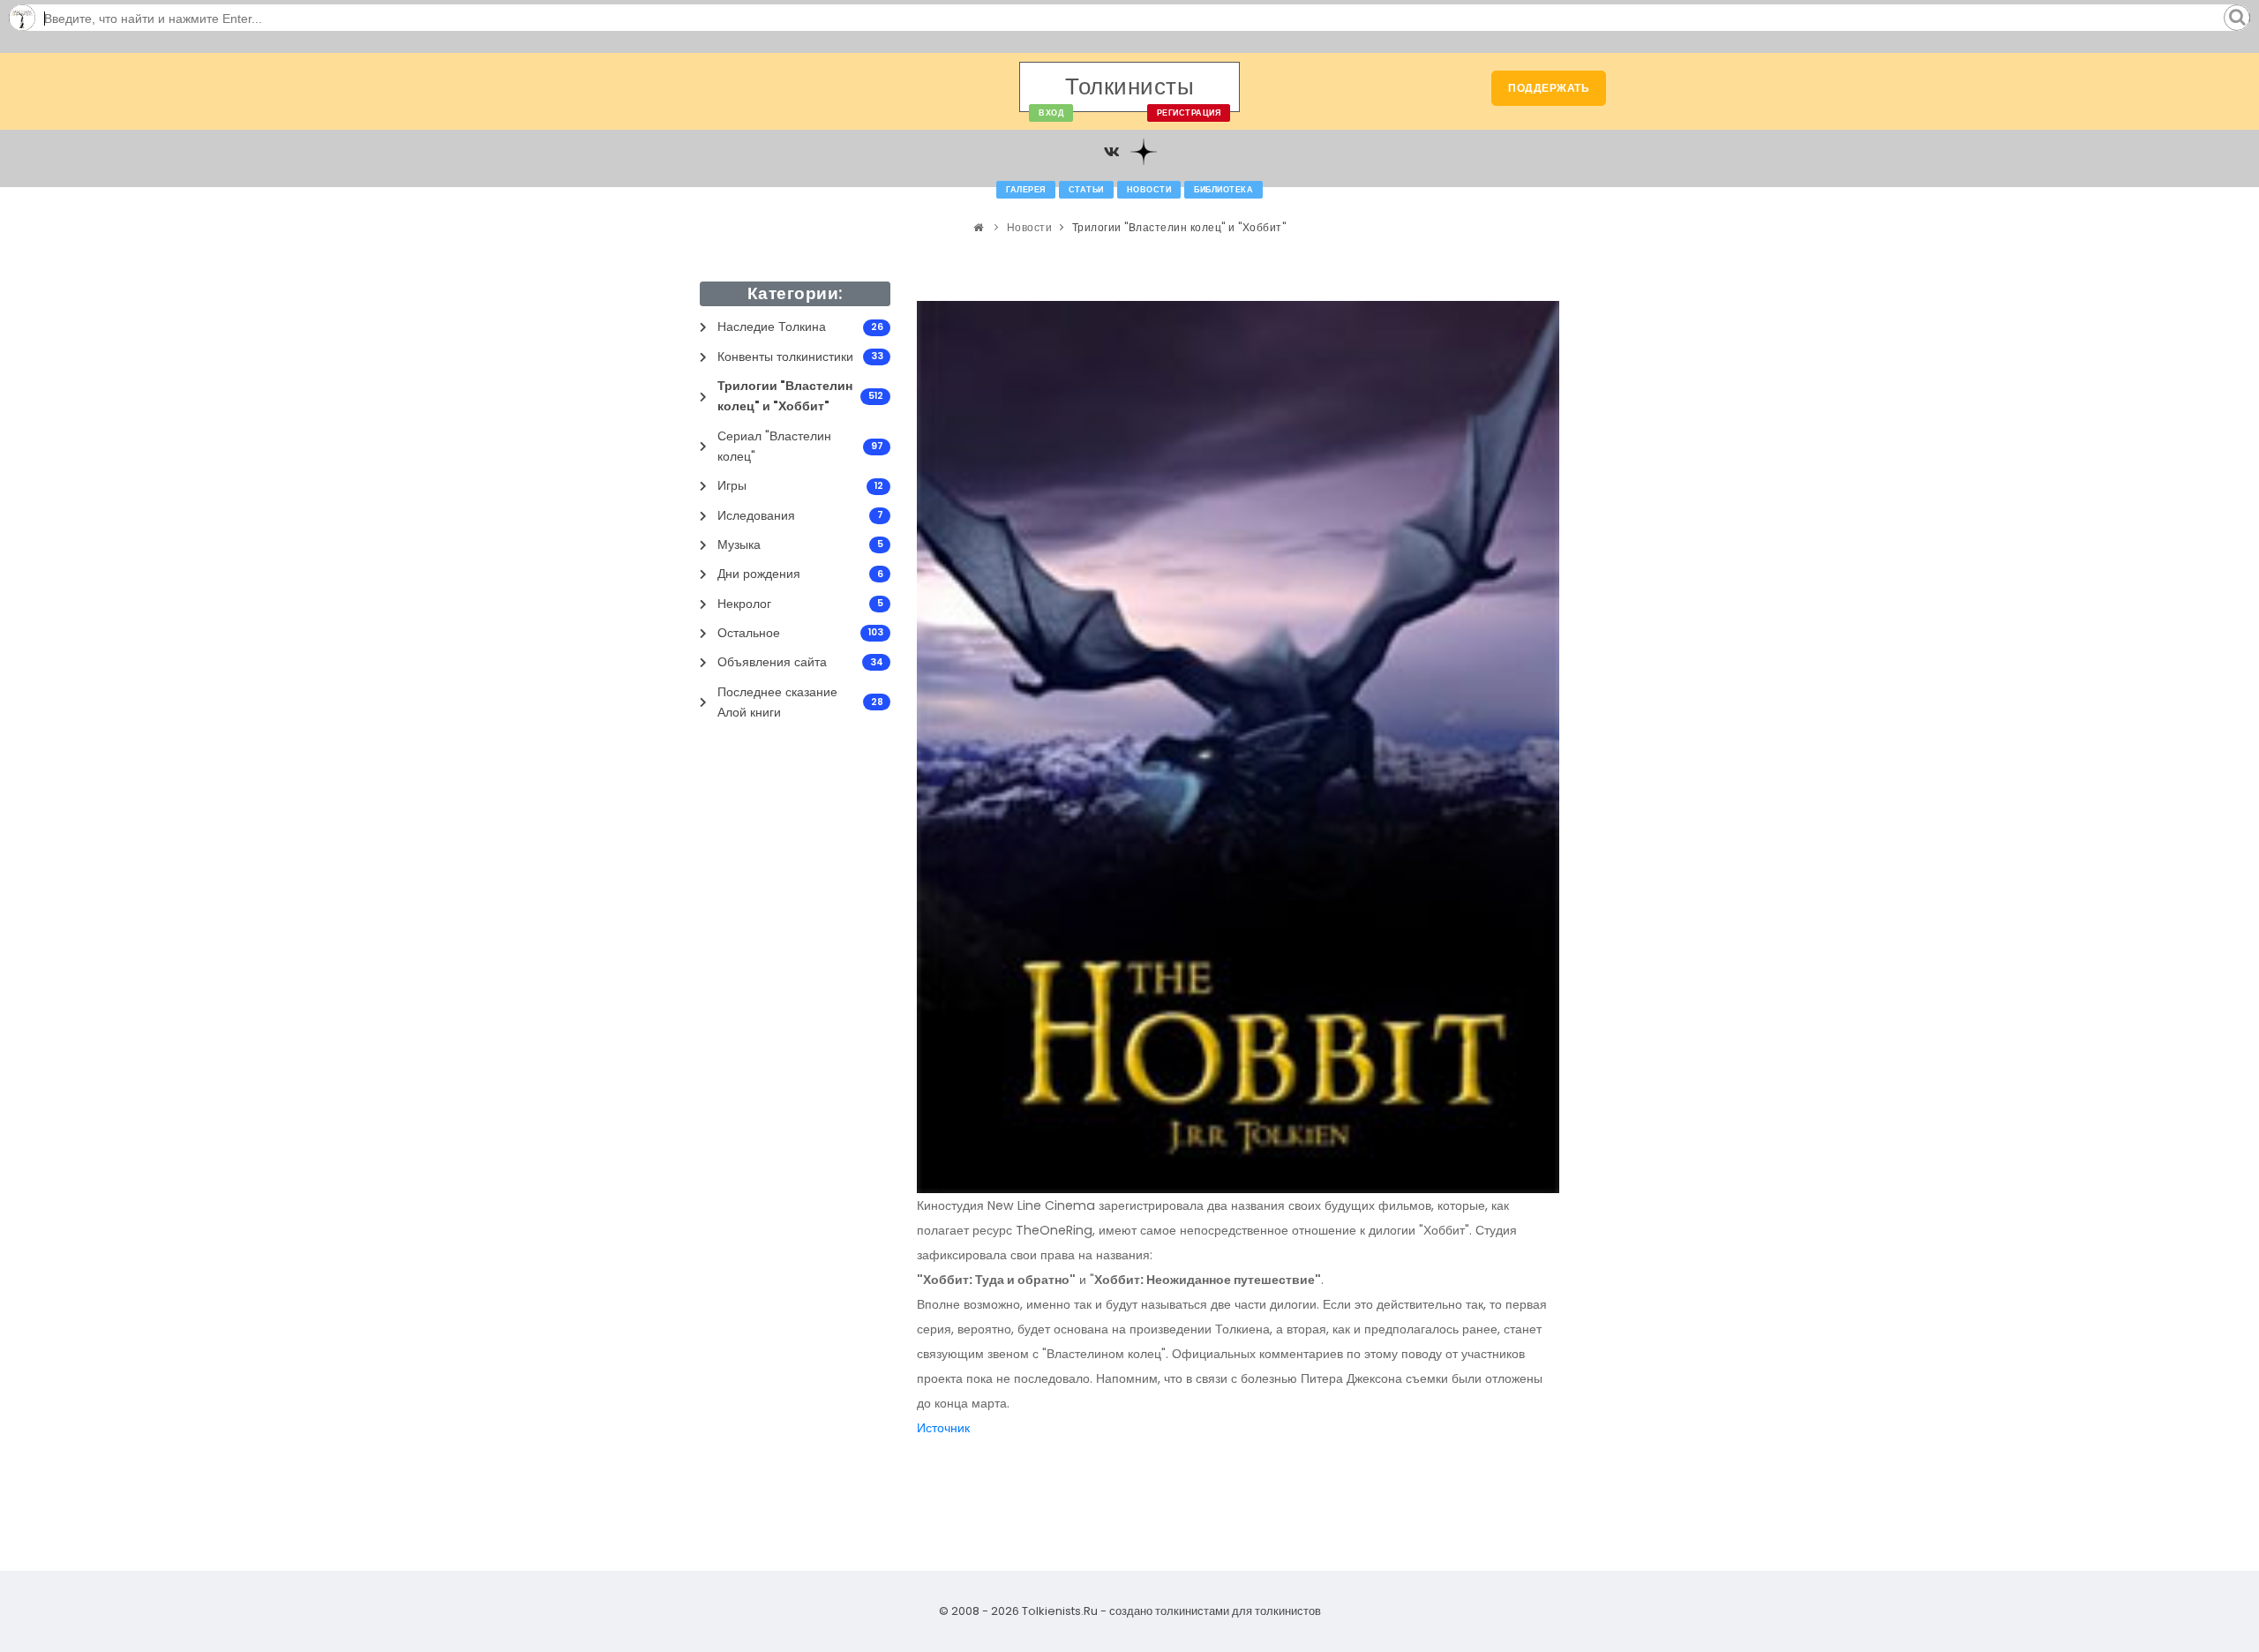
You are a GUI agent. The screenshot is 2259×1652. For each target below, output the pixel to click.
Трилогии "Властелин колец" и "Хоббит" (1179, 227)
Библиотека (1223, 190)
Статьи (1086, 190)
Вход (1051, 113)
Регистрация (1189, 113)
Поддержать (1549, 88)
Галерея (1026, 190)
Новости (1149, 190)
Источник (943, 1428)
